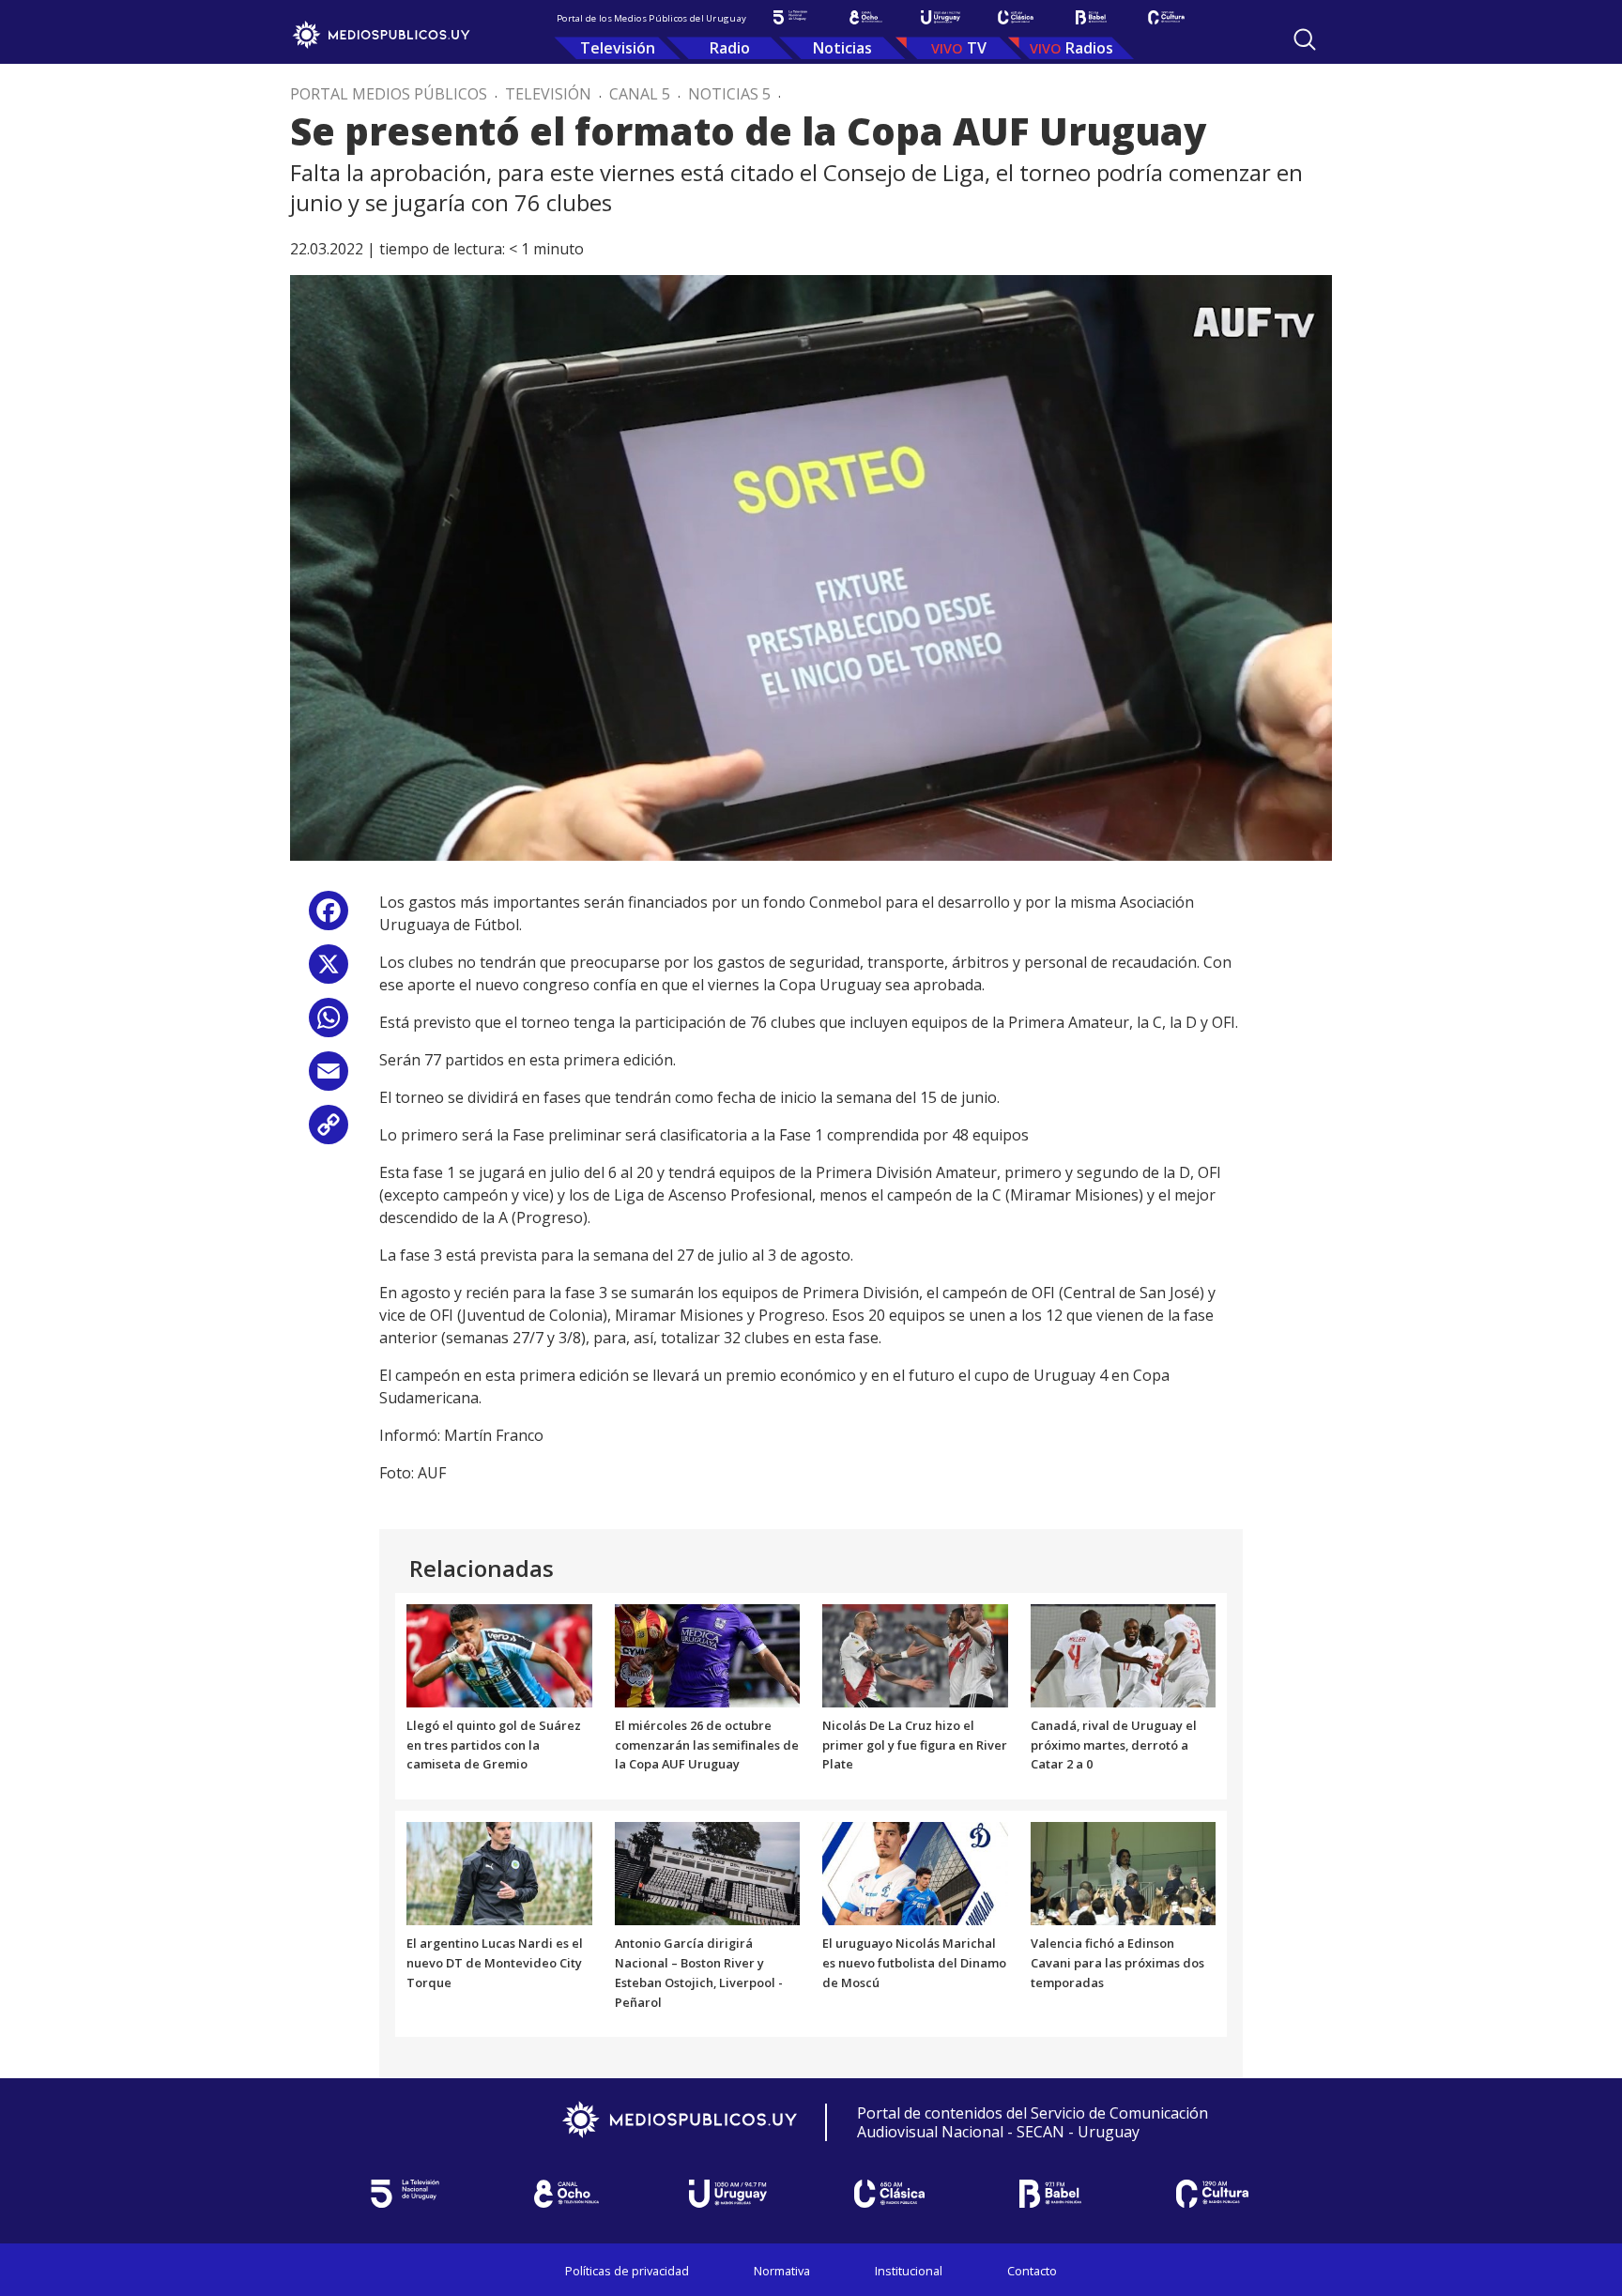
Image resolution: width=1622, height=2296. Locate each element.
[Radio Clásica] (1016, 17)
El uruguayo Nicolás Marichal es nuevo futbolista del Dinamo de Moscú (914, 1963)
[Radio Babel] (1091, 17)
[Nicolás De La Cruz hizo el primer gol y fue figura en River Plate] (915, 1654)
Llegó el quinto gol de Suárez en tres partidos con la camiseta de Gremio (494, 1745)
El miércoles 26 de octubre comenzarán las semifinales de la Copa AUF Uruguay (707, 1745)
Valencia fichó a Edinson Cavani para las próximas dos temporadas (1117, 1963)
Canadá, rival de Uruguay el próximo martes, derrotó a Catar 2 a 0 (1114, 1745)
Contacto (1032, 2271)
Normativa (782, 2271)
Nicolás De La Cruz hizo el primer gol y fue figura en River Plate (915, 1745)
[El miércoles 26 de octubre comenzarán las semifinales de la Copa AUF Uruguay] (708, 1654)
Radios (1089, 48)
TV (977, 48)
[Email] (329, 1078)
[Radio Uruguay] (941, 17)
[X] (329, 971)
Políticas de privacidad (627, 2271)
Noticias (842, 48)
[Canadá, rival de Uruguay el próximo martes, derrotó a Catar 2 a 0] (1124, 1654)
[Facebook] (329, 918)
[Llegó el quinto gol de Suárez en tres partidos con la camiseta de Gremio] (499, 1654)
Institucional (909, 2271)
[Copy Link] (329, 1132)
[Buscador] (1305, 39)
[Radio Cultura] (1166, 17)
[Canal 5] (790, 17)
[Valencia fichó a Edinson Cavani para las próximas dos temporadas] (1124, 1873)
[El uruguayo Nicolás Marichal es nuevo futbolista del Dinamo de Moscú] (915, 1873)
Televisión (618, 48)
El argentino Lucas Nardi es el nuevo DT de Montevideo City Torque (495, 1963)
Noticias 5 (729, 94)
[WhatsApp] (329, 1025)
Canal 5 (640, 94)
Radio (730, 48)
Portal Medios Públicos (389, 94)
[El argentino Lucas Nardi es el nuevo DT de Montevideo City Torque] (499, 1873)
